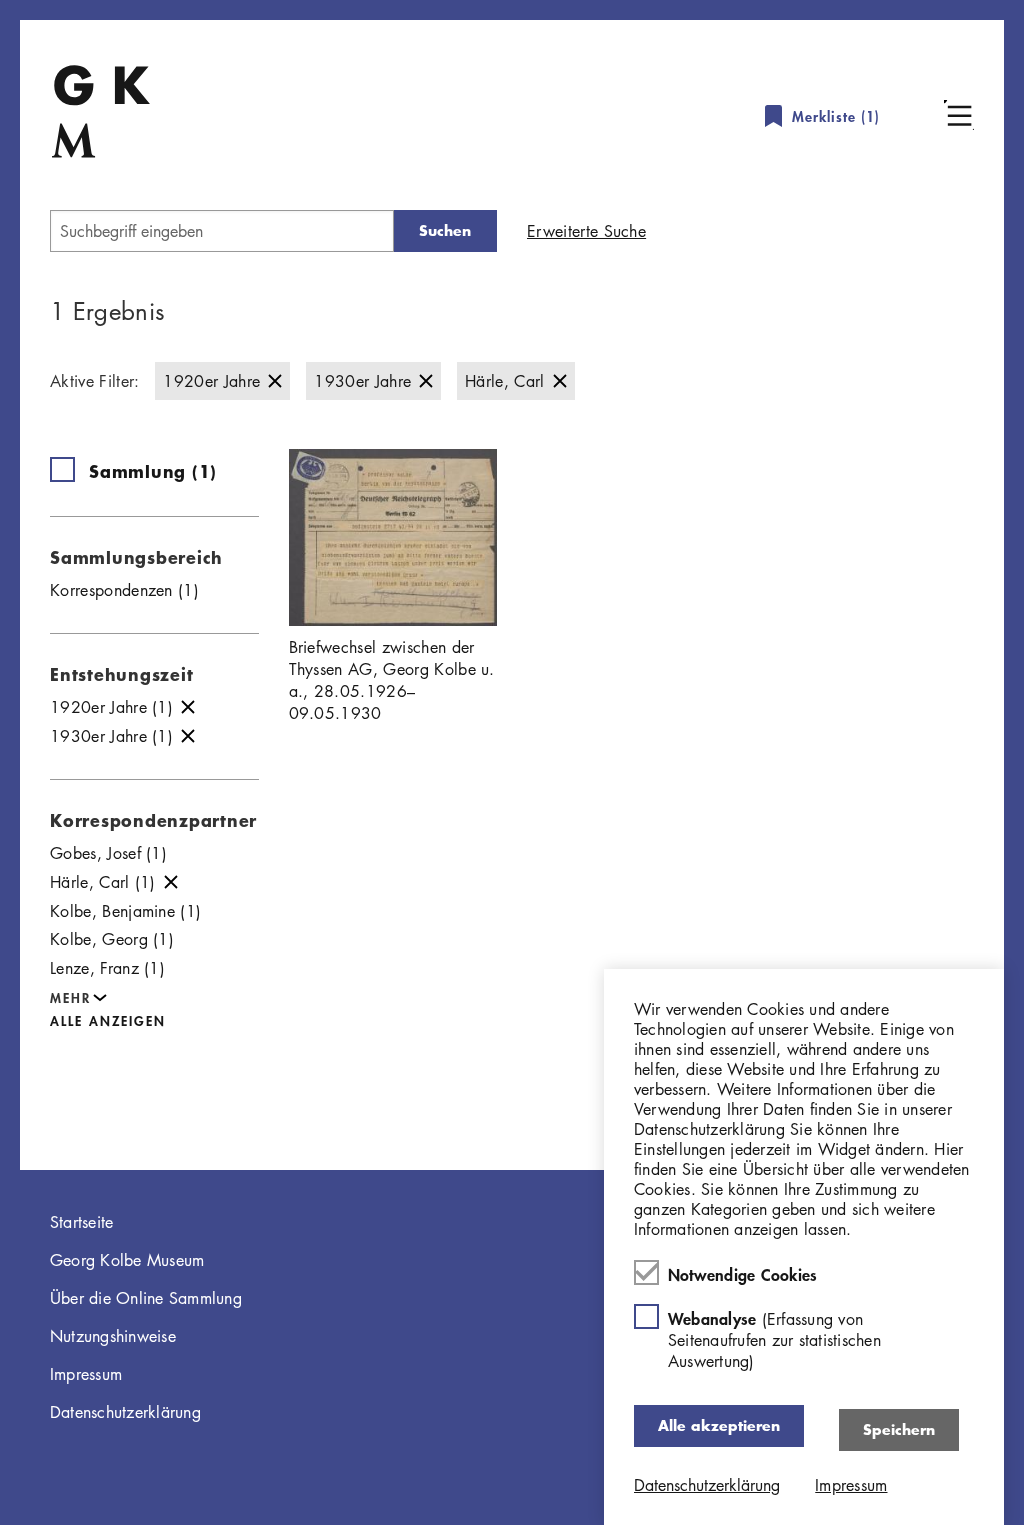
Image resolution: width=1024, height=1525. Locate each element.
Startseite (82, 1222)
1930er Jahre (362, 381)
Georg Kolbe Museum (127, 1260)
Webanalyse (774, 1339)
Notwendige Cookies (743, 1274)
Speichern (899, 1429)
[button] (959, 115)
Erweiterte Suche (586, 231)
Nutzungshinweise (113, 1336)
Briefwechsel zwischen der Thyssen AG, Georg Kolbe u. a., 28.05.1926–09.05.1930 (392, 680)
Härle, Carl (505, 381)
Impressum (86, 1374)
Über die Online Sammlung (146, 1298)
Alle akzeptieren (719, 1425)
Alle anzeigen (108, 1020)
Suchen (445, 230)
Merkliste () (836, 116)
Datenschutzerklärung (125, 1412)
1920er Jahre (211, 381)
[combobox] (222, 231)
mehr (70, 997)
